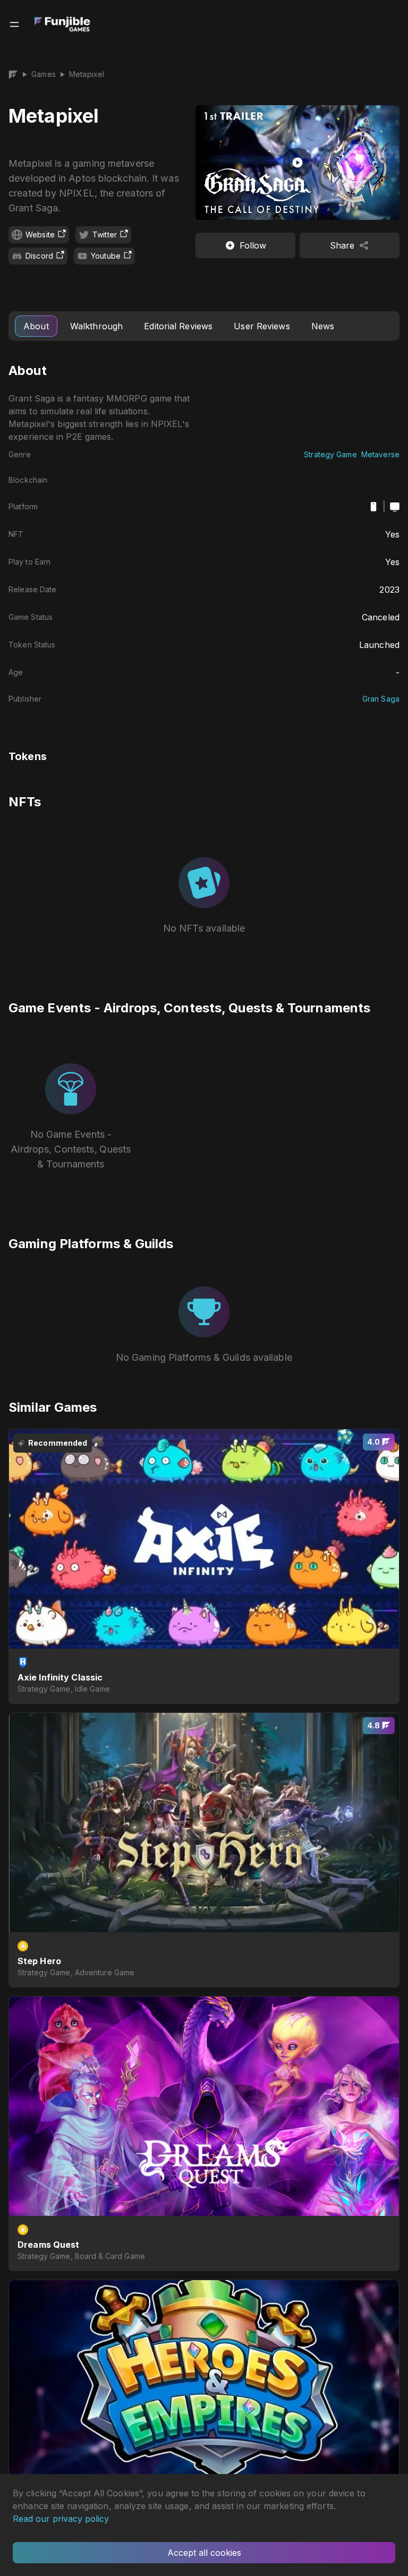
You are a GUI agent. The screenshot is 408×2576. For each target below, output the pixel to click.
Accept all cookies (204, 2553)
